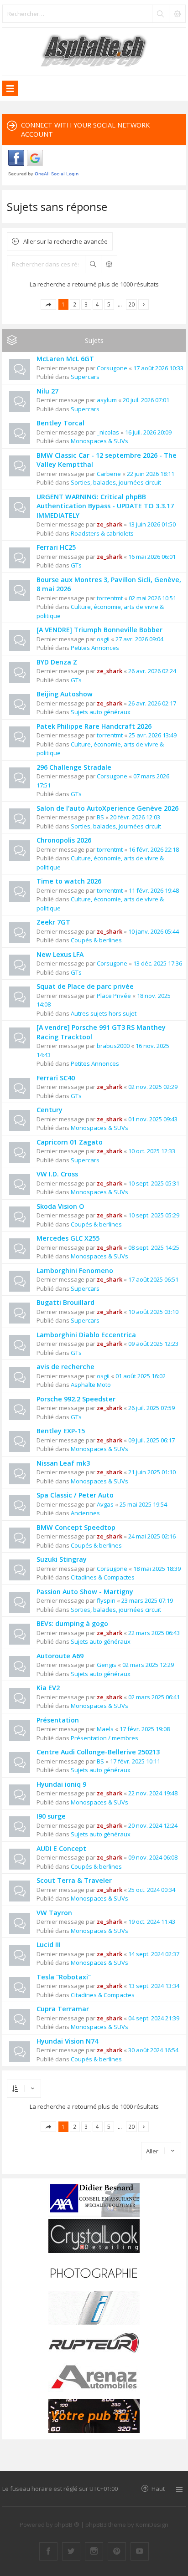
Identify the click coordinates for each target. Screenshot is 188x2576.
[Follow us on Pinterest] (117, 2551)
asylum (107, 400)
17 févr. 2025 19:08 (145, 1729)
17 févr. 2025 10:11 (135, 1761)
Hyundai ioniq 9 (61, 1784)
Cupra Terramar (63, 2009)
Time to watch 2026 (69, 881)
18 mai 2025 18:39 (157, 1569)
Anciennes (85, 1513)
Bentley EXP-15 (61, 1431)
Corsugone (112, 368)
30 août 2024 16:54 (153, 2050)
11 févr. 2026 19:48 (154, 890)
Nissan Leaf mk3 (63, 1463)
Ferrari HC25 (56, 547)
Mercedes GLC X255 (68, 1238)
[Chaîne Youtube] (140, 2551)
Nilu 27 (47, 391)
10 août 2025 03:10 (153, 1312)
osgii (103, 639)
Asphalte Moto (91, 1385)
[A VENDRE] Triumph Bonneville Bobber (99, 630)
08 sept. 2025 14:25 (154, 1247)
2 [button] (75, 304)
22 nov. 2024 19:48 (153, 1793)
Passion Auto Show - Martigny (85, 1592)
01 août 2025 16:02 (141, 1376)
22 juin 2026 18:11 (151, 474)
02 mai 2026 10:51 (152, 598)
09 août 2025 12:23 (153, 1344)
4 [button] (97, 304)
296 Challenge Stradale (74, 767)
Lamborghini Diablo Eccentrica (86, 1335)
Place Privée (114, 996)
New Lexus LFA (60, 954)
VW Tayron (54, 1913)
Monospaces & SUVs (99, 441)
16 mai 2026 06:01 (152, 557)
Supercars (85, 377)
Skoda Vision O (60, 1206)
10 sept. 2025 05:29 (154, 1215)
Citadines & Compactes (103, 1577)
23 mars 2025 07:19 (147, 1600)
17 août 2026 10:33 (158, 368)
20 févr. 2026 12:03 (135, 817)
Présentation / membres (104, 1738)
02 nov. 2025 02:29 (153, 1087)
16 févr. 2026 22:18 (154, 849)
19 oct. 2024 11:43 (152, 1922)
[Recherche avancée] (177, 14)
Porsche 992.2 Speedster (76, 1399)
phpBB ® (67, 2525)
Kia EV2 (48, 1688)
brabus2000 (113, 1046)
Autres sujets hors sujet (104, 1013)
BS (100, 817)
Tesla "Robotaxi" (64, 1977)
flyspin (106, 1600)
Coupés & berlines (96, 940)
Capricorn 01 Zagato (70, 1142)
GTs (76, 565)
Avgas (105, 1504)
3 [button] (86, 304)
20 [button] (131, 304)
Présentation (58, 1720)
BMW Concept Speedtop (76, 1527)
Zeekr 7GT (53, 922)
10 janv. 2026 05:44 (154, 931)
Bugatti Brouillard (65, 1302)
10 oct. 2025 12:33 (152, 1151)
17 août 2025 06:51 (153, 1279)
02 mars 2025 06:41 (154, 1697)
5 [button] (109, 304)
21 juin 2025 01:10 (152, 1472)
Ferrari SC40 (56, 1078)
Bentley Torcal (60, 423)
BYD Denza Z (57, 662)
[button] (48, 304)
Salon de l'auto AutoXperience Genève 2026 (107, 808)
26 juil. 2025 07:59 (151, 1408)
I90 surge (51, 1816)
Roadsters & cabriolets (102, 533)
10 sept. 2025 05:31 (154, 1183)
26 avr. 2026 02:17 (152, 703)
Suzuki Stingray (62, 1559)
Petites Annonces (95, 648)
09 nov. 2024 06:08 (153, 1857)
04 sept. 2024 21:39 (154, 2018)
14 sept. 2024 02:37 (154, 1954)
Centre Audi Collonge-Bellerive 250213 (98, 1752)
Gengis (107, 1665)
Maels (105, 1729)
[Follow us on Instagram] (94, 2551)
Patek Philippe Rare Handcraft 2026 (94, 726)
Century (50, 1110)
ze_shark (110, 524)
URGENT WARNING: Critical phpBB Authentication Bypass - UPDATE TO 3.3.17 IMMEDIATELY (105, 506)
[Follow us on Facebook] (48, 2551)
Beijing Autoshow (65, 694)
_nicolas (108, 432)
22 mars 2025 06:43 (154, 1633)
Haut (158, 2488)
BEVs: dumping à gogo (72, 1623)
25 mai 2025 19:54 (143, 1504)
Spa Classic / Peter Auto (75, 1495)
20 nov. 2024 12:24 (153, 1825)
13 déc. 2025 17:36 (158, 963)
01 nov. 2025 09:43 (153, 1119)
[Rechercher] (160, 14)
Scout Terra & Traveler (74, 1880)
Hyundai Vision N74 (67, 2041)
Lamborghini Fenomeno (75, 1270)
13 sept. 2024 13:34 (154, 1986)
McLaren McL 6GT (65, 359)
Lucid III (49, 1945)
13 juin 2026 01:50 (152, 524)
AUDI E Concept (61, 1848)
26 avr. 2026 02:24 (152, 671)
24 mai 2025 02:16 (152, 1536)
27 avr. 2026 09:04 (139, 639)
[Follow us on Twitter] (71, 2551)
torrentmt (110, 598)
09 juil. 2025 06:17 (151, 1440)
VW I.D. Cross (57, 1174)
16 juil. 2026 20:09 (148, 432)
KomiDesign (152, 2525)
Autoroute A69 (60, 1656)
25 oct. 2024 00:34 (152, 1890)
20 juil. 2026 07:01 (146, 400)
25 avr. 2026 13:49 (153, 735)
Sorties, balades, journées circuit (116, 482)
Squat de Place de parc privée (85, 986)
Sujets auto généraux (101, 712)
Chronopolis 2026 (64, 840)
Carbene (109, 474)
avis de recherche (65, 1367)
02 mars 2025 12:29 (148, 1665)
